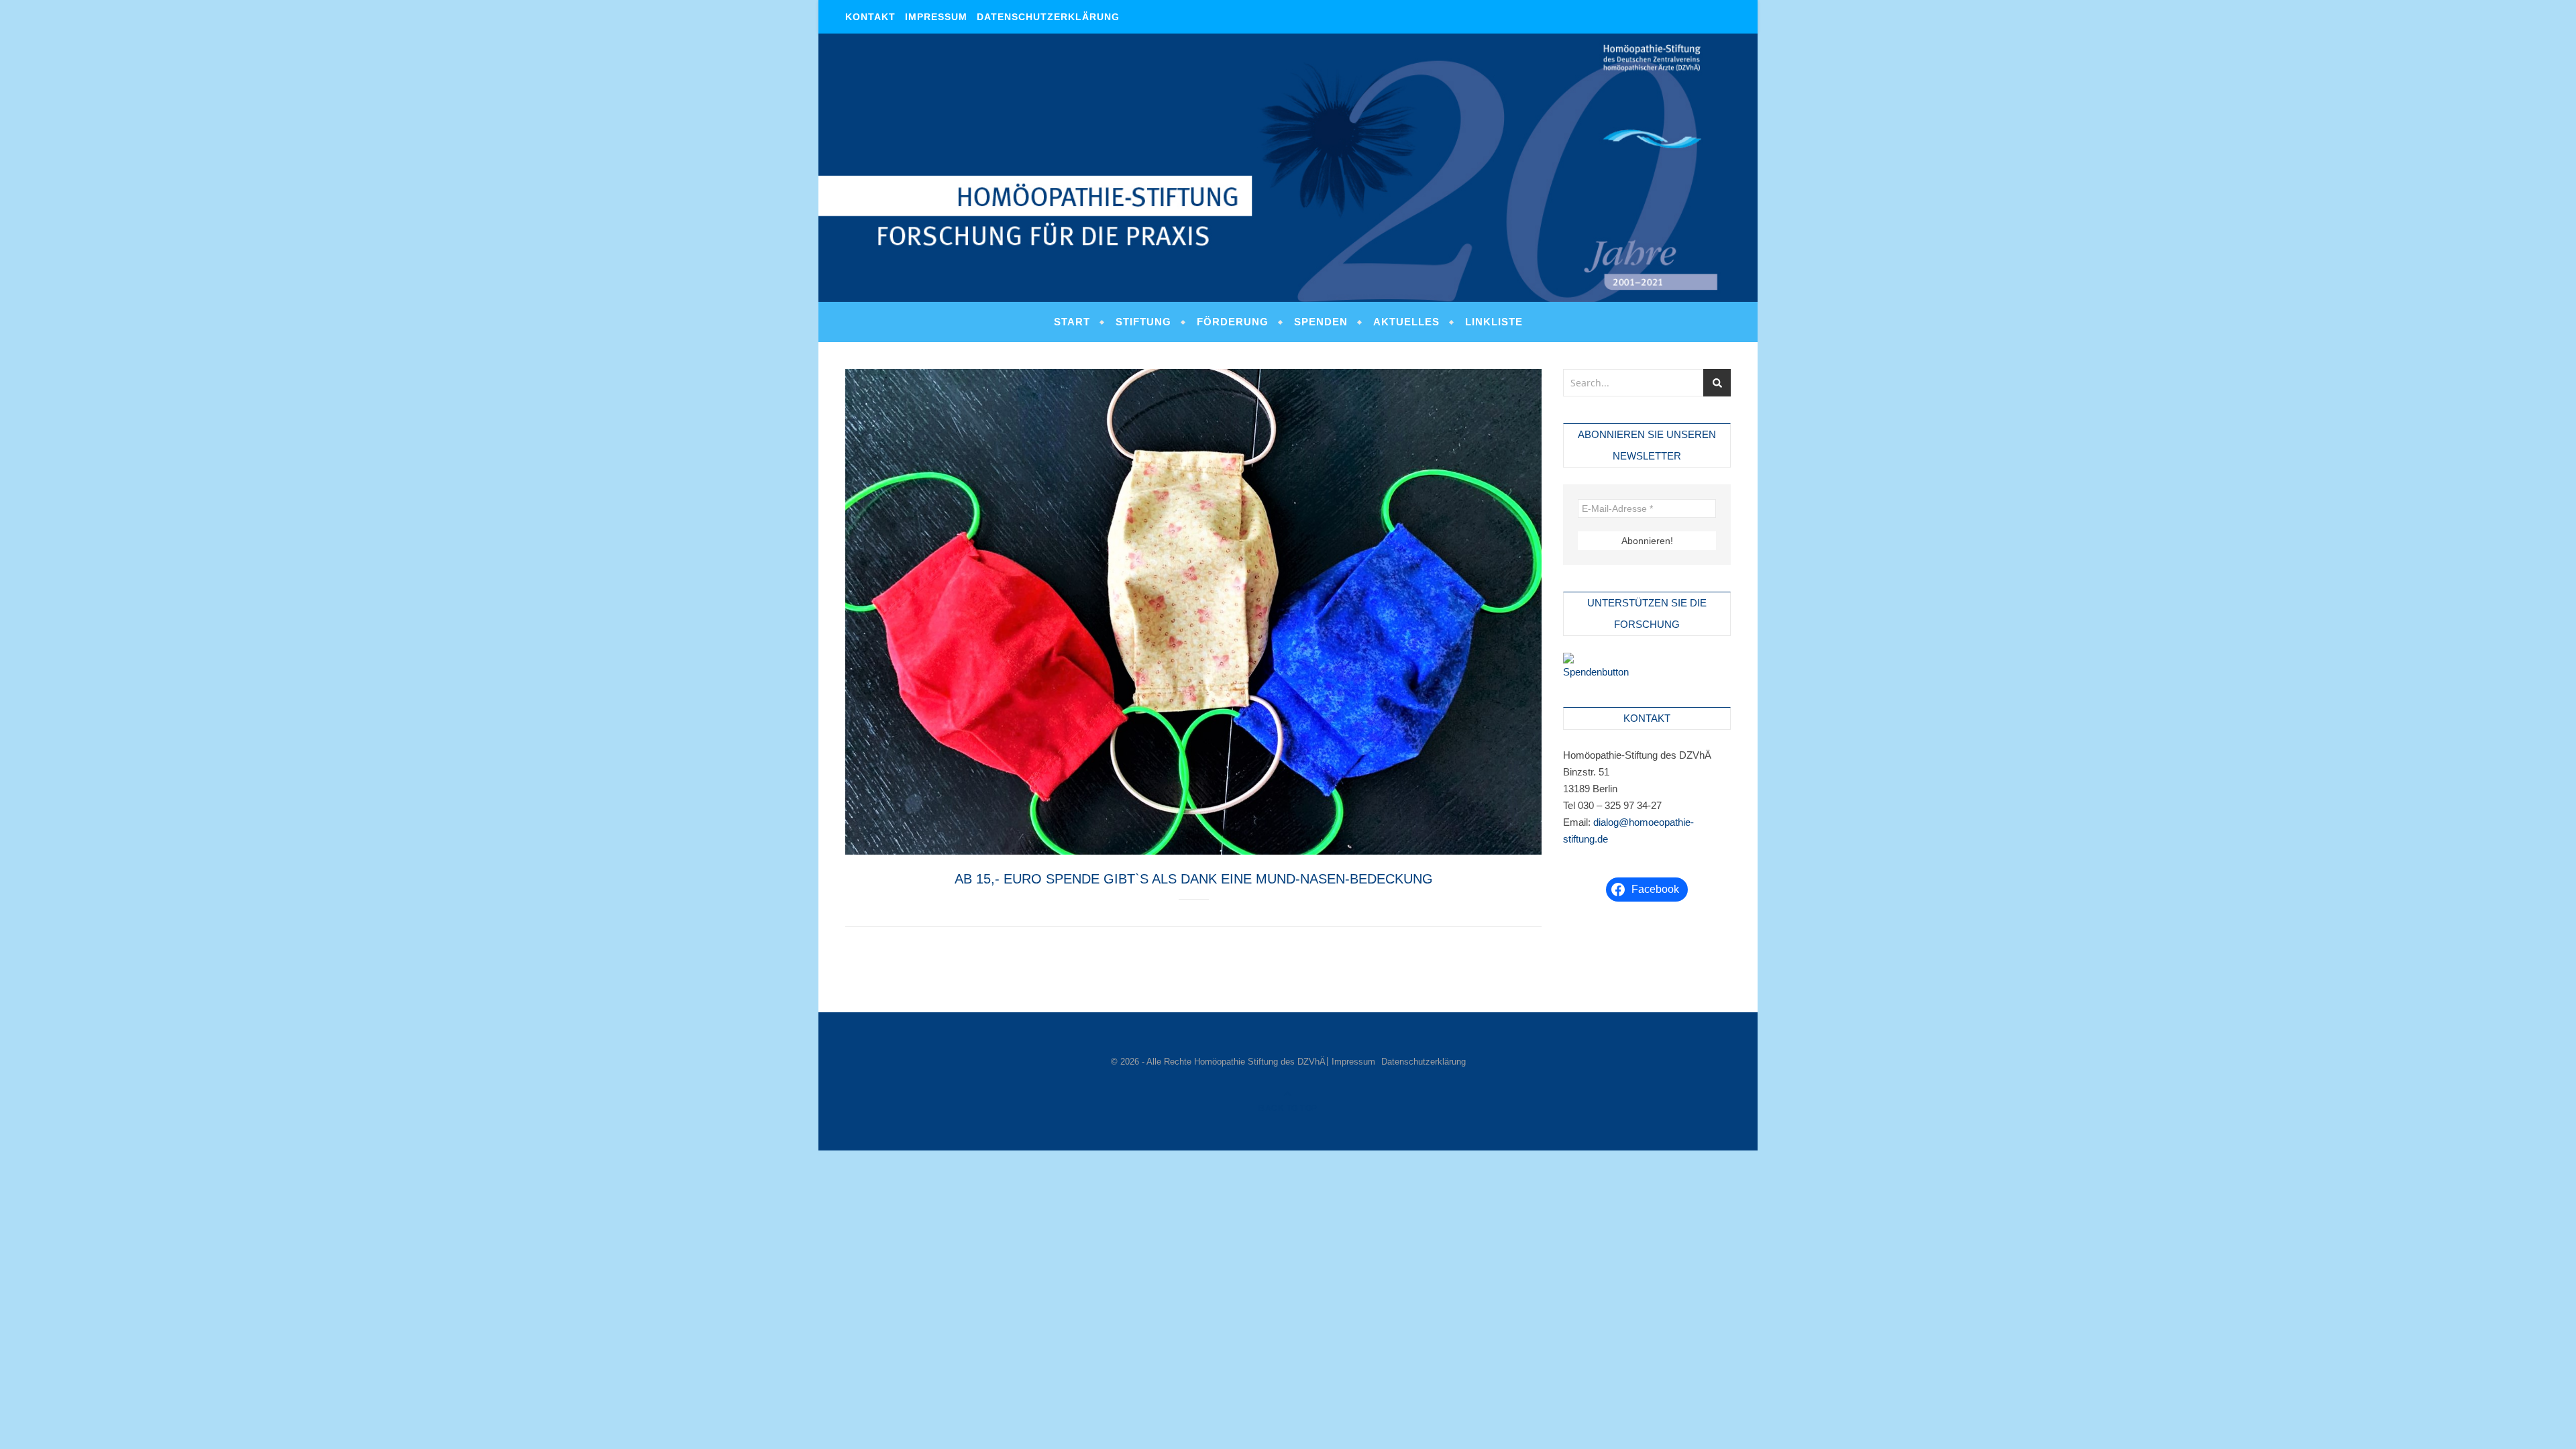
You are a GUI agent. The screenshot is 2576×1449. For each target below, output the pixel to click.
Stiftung (1143, 322)
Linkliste (1494, 322)
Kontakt (870, 17)
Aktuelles (1406, 322)
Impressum (936, 17)
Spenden (1321, 322)
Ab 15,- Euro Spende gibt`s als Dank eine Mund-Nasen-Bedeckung (1194, 879)
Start (1072, 322)
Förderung (1233, 322)
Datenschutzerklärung (1048, 17)
